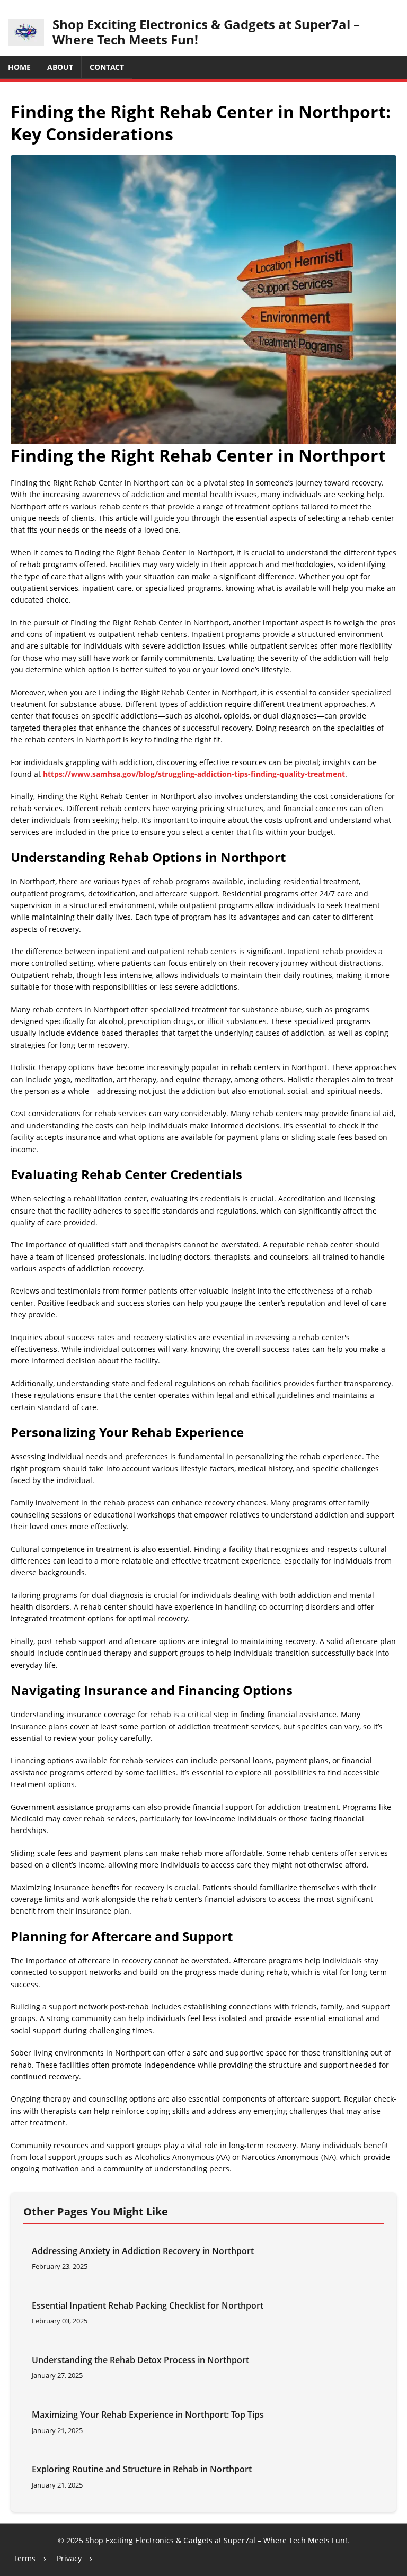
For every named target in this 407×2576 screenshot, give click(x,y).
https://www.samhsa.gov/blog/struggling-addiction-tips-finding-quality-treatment (194, 774)
